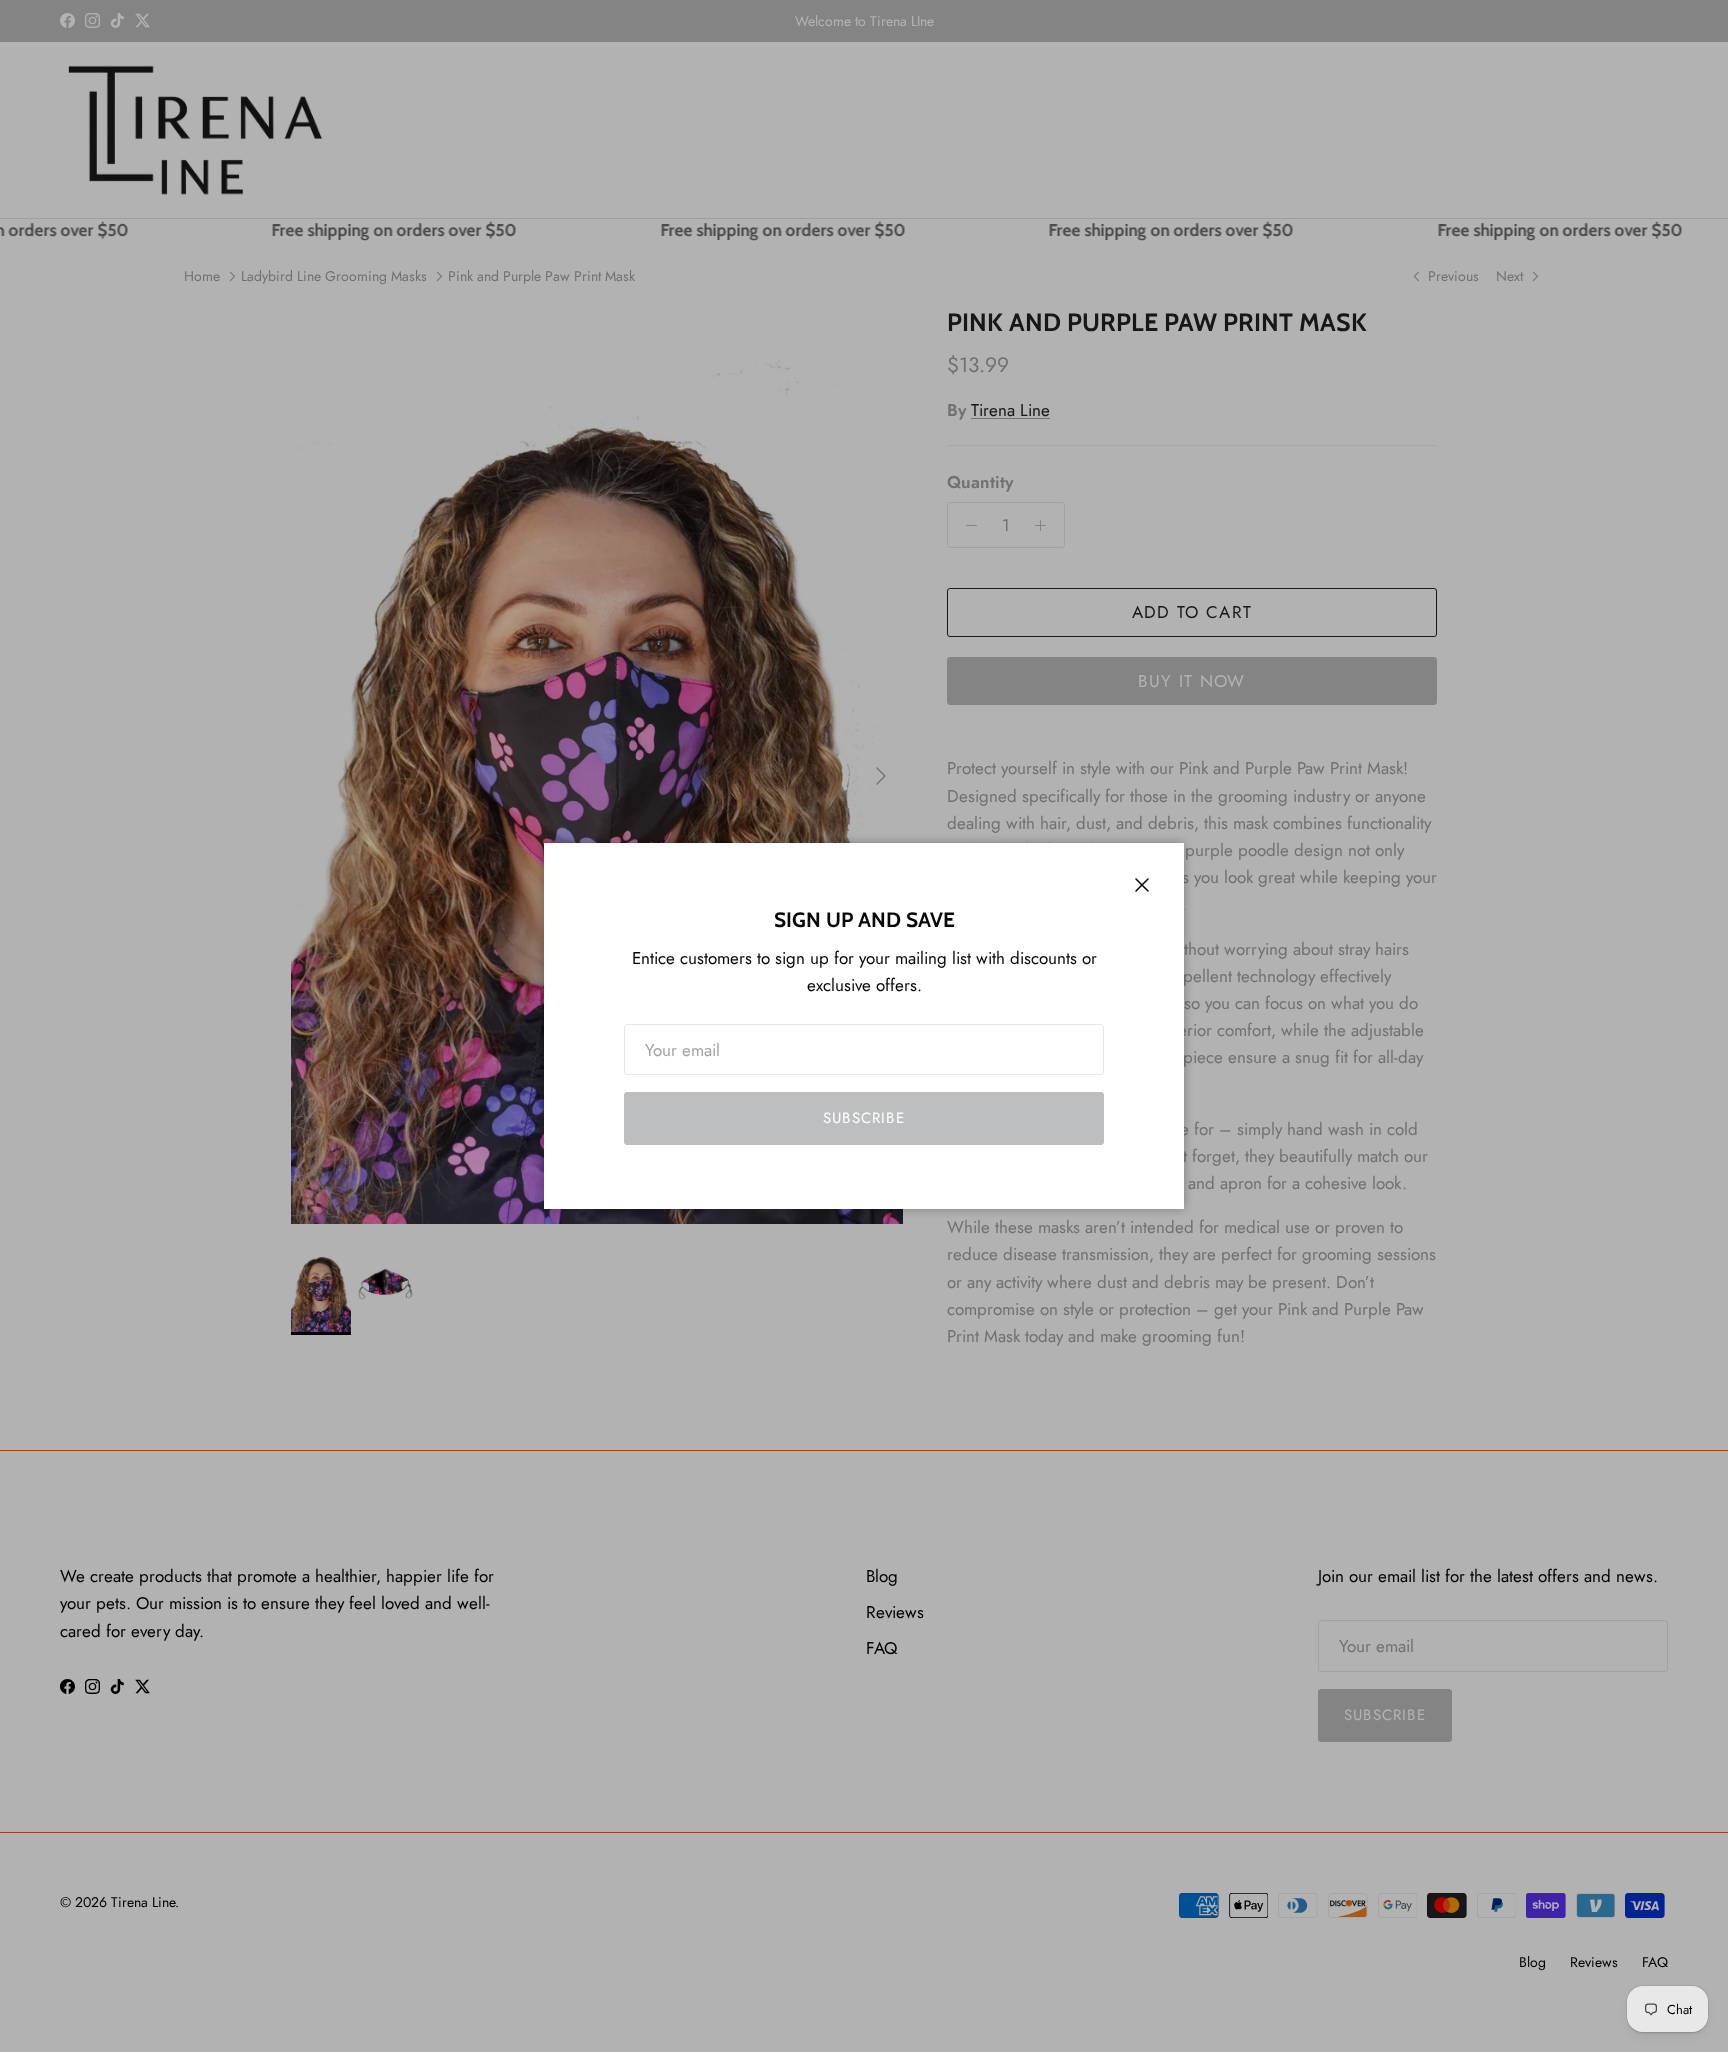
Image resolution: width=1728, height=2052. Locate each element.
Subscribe (864, 1118)
